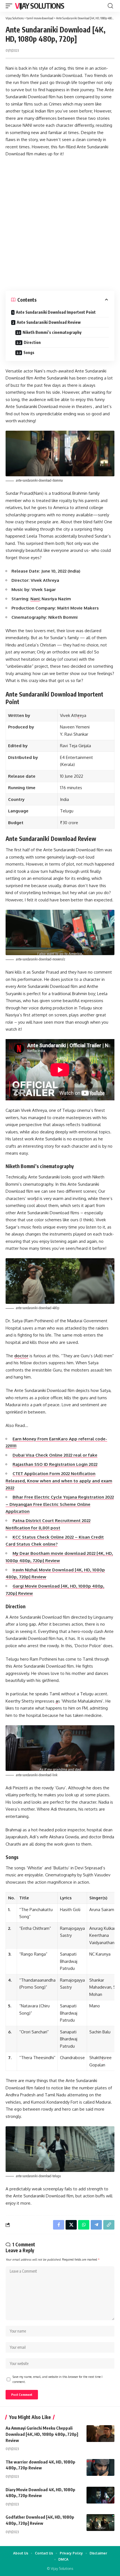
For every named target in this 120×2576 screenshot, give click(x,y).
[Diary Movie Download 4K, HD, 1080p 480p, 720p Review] (100, 2495)
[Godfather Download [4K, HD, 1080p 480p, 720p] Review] (100, 2523)
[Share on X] (71, 2225)
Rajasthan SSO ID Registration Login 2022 (55, 1464)
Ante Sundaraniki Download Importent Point (56, 312)
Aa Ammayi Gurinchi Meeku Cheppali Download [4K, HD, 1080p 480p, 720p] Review (42, 2434)
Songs (29, 352)
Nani (35, 599)
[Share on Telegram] (96, 2225)
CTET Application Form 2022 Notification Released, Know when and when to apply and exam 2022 (59, 1481)
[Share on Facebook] (59, 2225)
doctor (21, 1356)
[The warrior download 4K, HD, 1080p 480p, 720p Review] (100, 2467)
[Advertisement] (60, 224)
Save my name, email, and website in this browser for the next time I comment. (57, 2379)
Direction (32, 342)
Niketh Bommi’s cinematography (52, 332)
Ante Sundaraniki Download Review (49, 322)
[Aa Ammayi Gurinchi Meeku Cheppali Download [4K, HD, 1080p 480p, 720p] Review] (100, 2434)
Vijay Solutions (40, 6)
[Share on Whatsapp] (84, 2225)
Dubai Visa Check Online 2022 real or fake (55, 1455)
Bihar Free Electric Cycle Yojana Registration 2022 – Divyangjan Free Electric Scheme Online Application (60, 1504)
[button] (10, 6)
